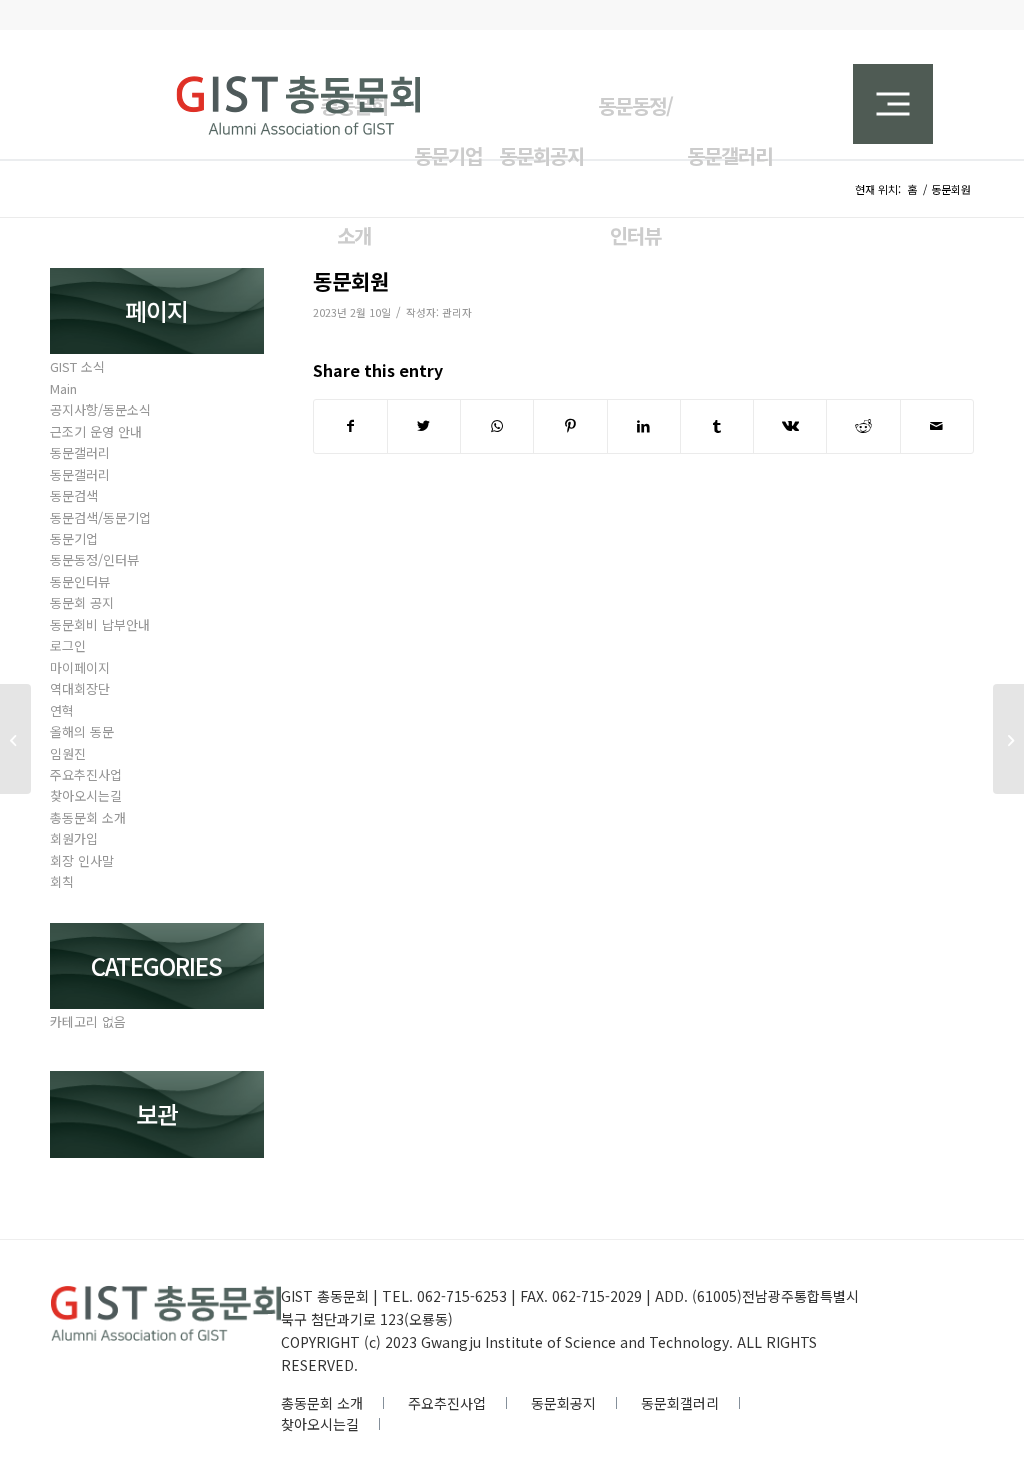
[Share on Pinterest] (570, 426)
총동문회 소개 (88, 817)
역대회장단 (80, 688)
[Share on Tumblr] (717, 426)
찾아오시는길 (86, 795)
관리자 (457, 312)
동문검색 (74, 495)
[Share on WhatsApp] (497, 426)
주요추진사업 (86, 774)
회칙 (62, 881)
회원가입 (74, 838)
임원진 (68, 753)
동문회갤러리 (680, 1403)
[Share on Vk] (790, 426)
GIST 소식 (77, 366)
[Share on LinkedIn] (644, 426)
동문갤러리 (80, 452)
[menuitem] (542, 144)
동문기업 (74, 538)
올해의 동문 (82, 731)
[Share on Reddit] (863, 426)
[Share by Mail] (937, 426)
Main (63, 388)
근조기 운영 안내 (96, 431)
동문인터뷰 (80, 581)
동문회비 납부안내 (100, 624)
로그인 (68, 645)
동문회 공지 (82, 602)
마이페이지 (80, 667)
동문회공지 (563, 1403)
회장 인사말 (82, 860)
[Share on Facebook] (350, 426)
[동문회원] (15, 739)
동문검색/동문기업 (100, 517)
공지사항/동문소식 (100, 409)
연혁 (62, 710)
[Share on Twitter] (424, 426)
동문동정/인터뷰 (94, 559)
